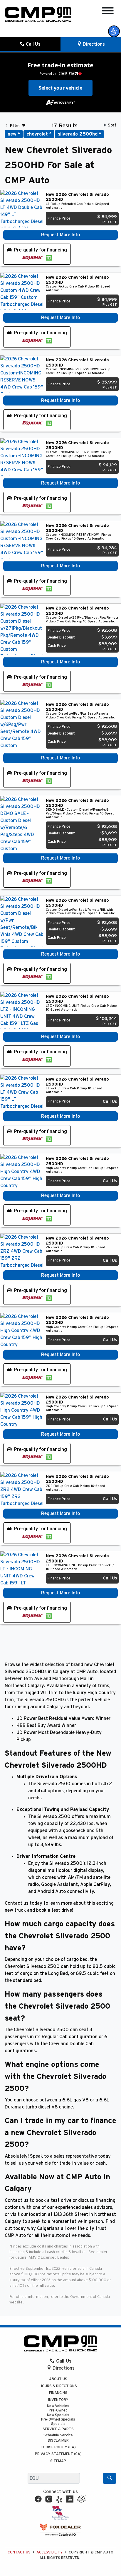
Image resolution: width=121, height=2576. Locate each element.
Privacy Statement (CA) (58, 2454)
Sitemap (58, 2461)
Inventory (58, 2400)
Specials (58, 2424)
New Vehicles (58, 2406)
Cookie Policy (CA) (58, 2447)
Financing (58, 2393)
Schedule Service (58, 2435)
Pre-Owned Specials (58, 2420)
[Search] (110, 2478)
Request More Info (60, 235)
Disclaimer (58, 2441)
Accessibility (50, 2552)
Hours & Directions (58, 2386)
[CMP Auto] (38, 14)
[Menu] (108, 12)
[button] (114, 31)
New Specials (58, 2415)
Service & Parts (58, 2429)
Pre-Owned (58, 2410)
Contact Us (19, 2552)
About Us (58, 2379)
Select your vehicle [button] (60, 88)
